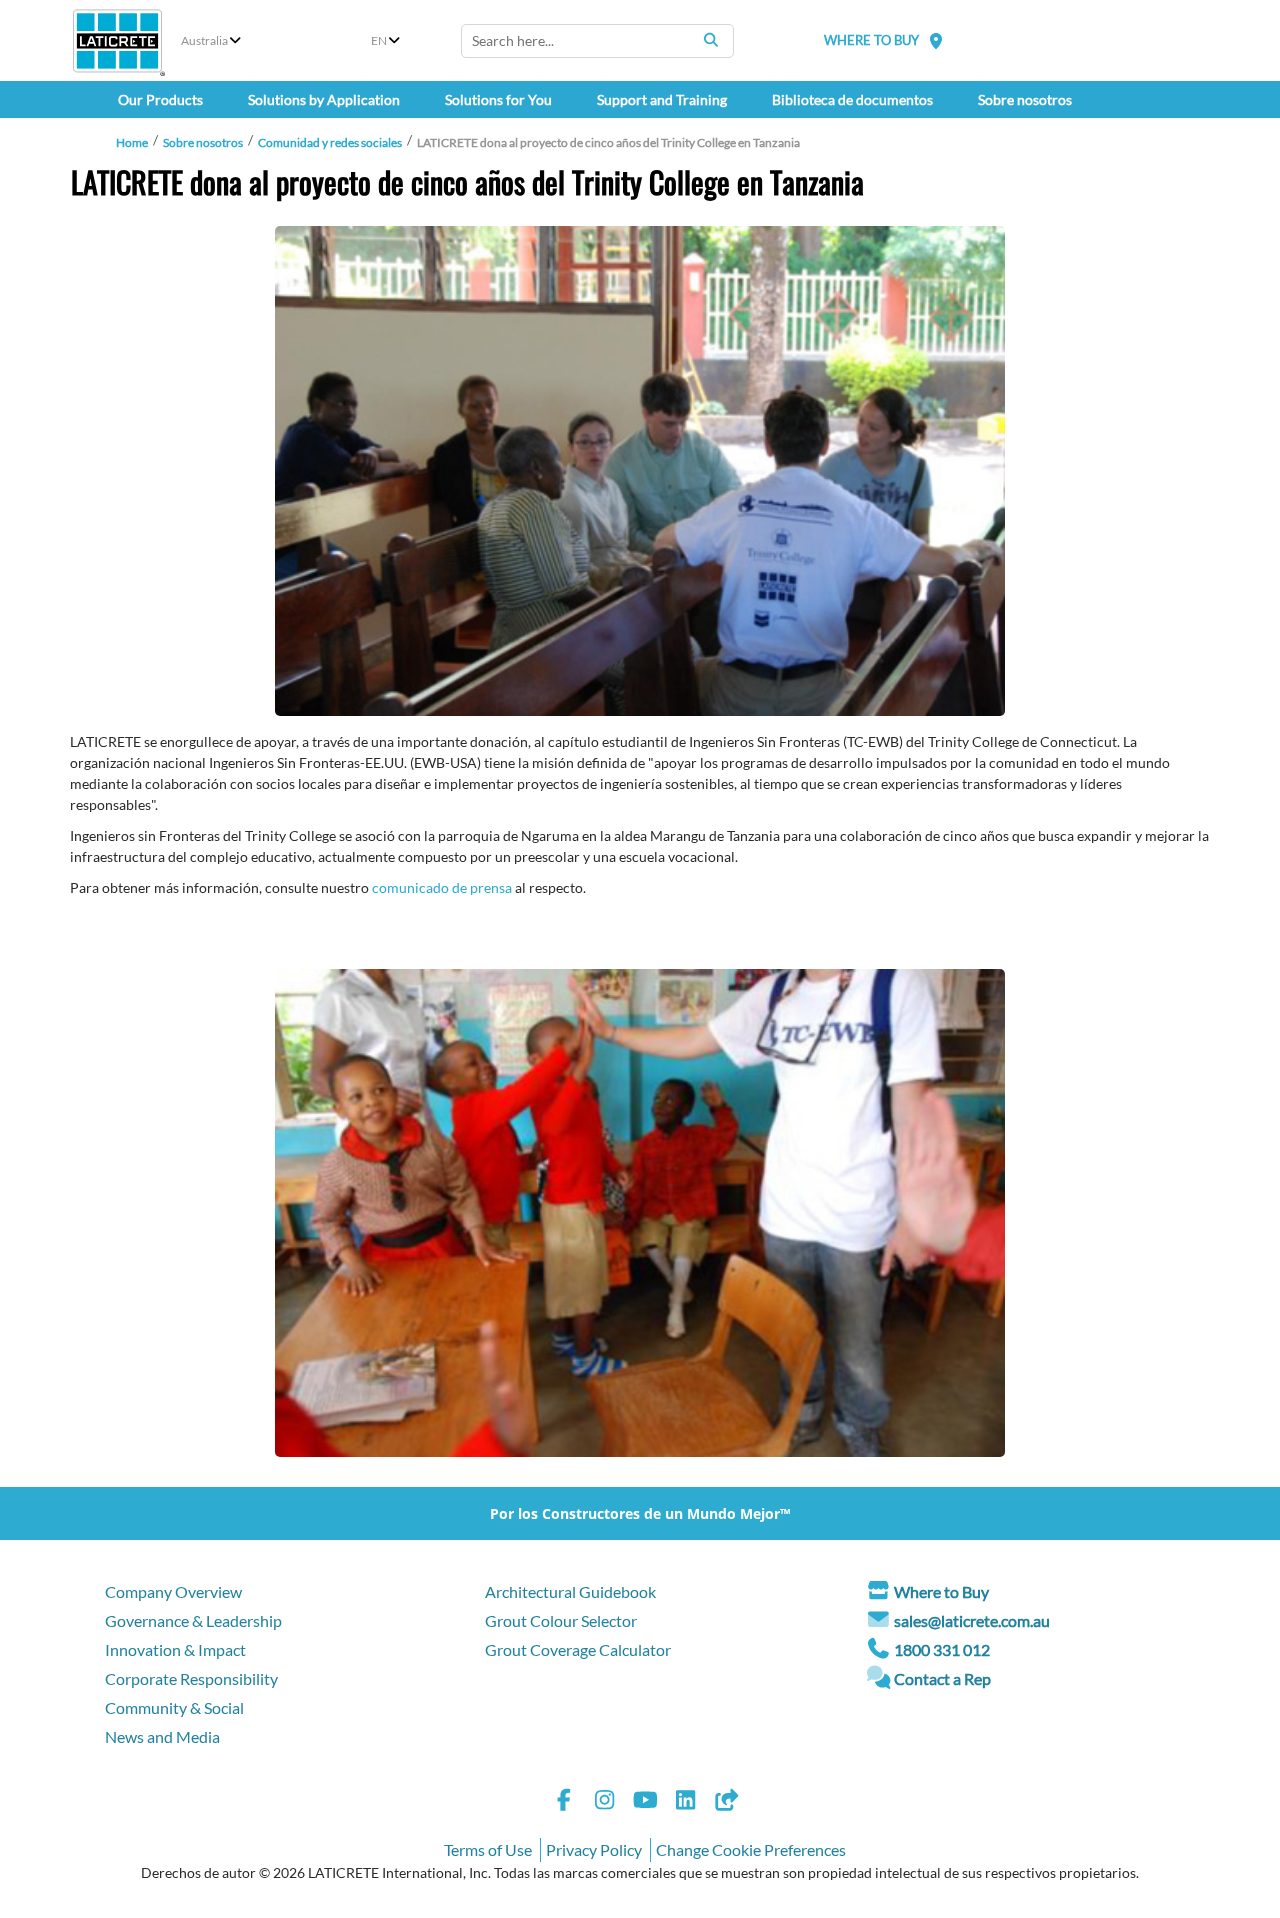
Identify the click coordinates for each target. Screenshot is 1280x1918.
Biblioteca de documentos (852, 99)
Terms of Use (488, 1849)
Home (132, 142)
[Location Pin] (936, 40)
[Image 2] (640, 1213)
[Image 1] (640, 471)
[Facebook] (564, 1802)
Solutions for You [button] (498, 99)
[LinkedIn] (686, 1802)
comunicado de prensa (442, 887)
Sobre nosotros (203, 142)
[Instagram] (605, 1802)
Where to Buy (941, 1591)
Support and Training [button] (662, 99)
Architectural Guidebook (570, 1591)
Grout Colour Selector (561, 1620)
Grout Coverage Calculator (578, 1649)
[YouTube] (645, 1802)
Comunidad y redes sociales (330, 142)
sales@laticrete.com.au (972, 1620)
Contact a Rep (942, 1678)
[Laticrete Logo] (117, 41)
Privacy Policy (594, 1849)
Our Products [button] (160, 99)
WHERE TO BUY (871, 40)
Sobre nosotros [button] (1025, 99)
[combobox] (597, 41)
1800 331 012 (942, 1649)
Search (711, 40)
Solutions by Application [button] (324, 99)
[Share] (726, 1802)
